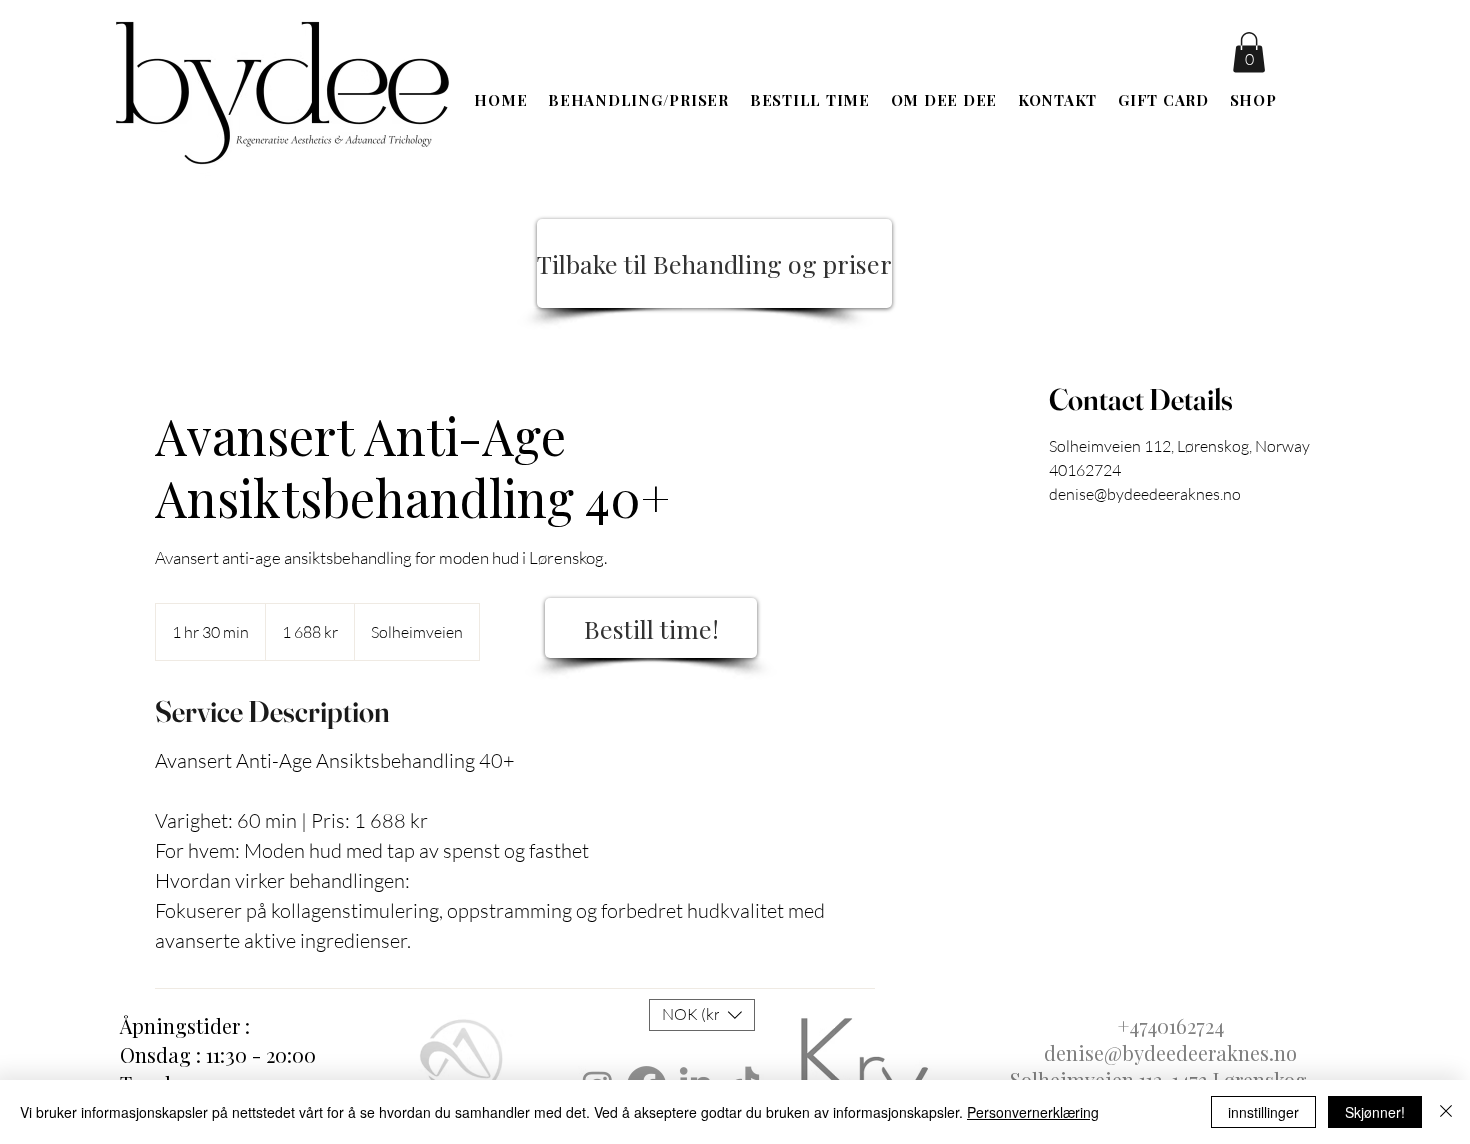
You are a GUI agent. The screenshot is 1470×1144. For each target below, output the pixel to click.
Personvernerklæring (1033, 1112)
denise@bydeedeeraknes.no (1170, 1052)
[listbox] (702, 1015)
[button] (1249, 52)
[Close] (1446, 1112)
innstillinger (1263, 1112)
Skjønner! (1375, 1112)
